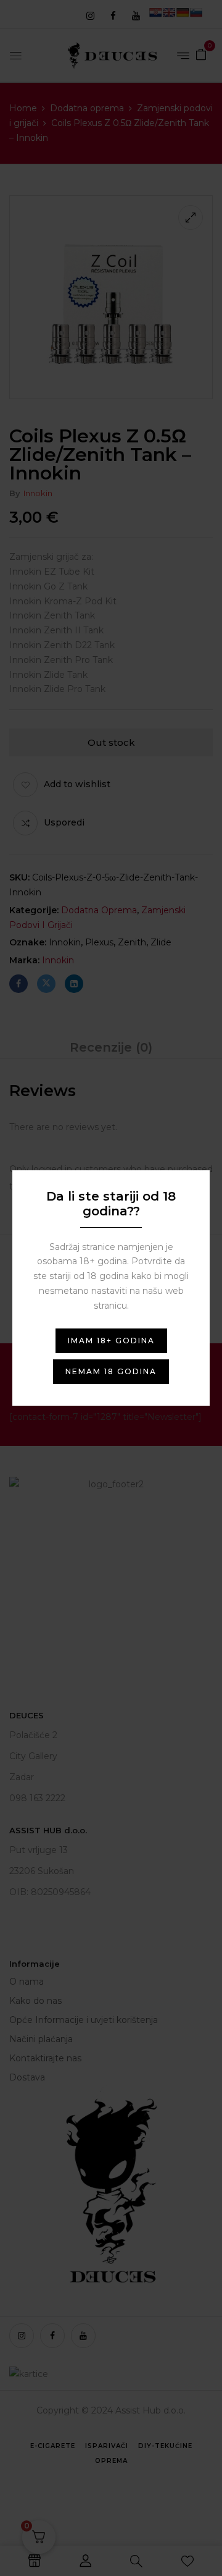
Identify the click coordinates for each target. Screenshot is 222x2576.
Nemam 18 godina (111, 1371)
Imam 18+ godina (111, 1341)
